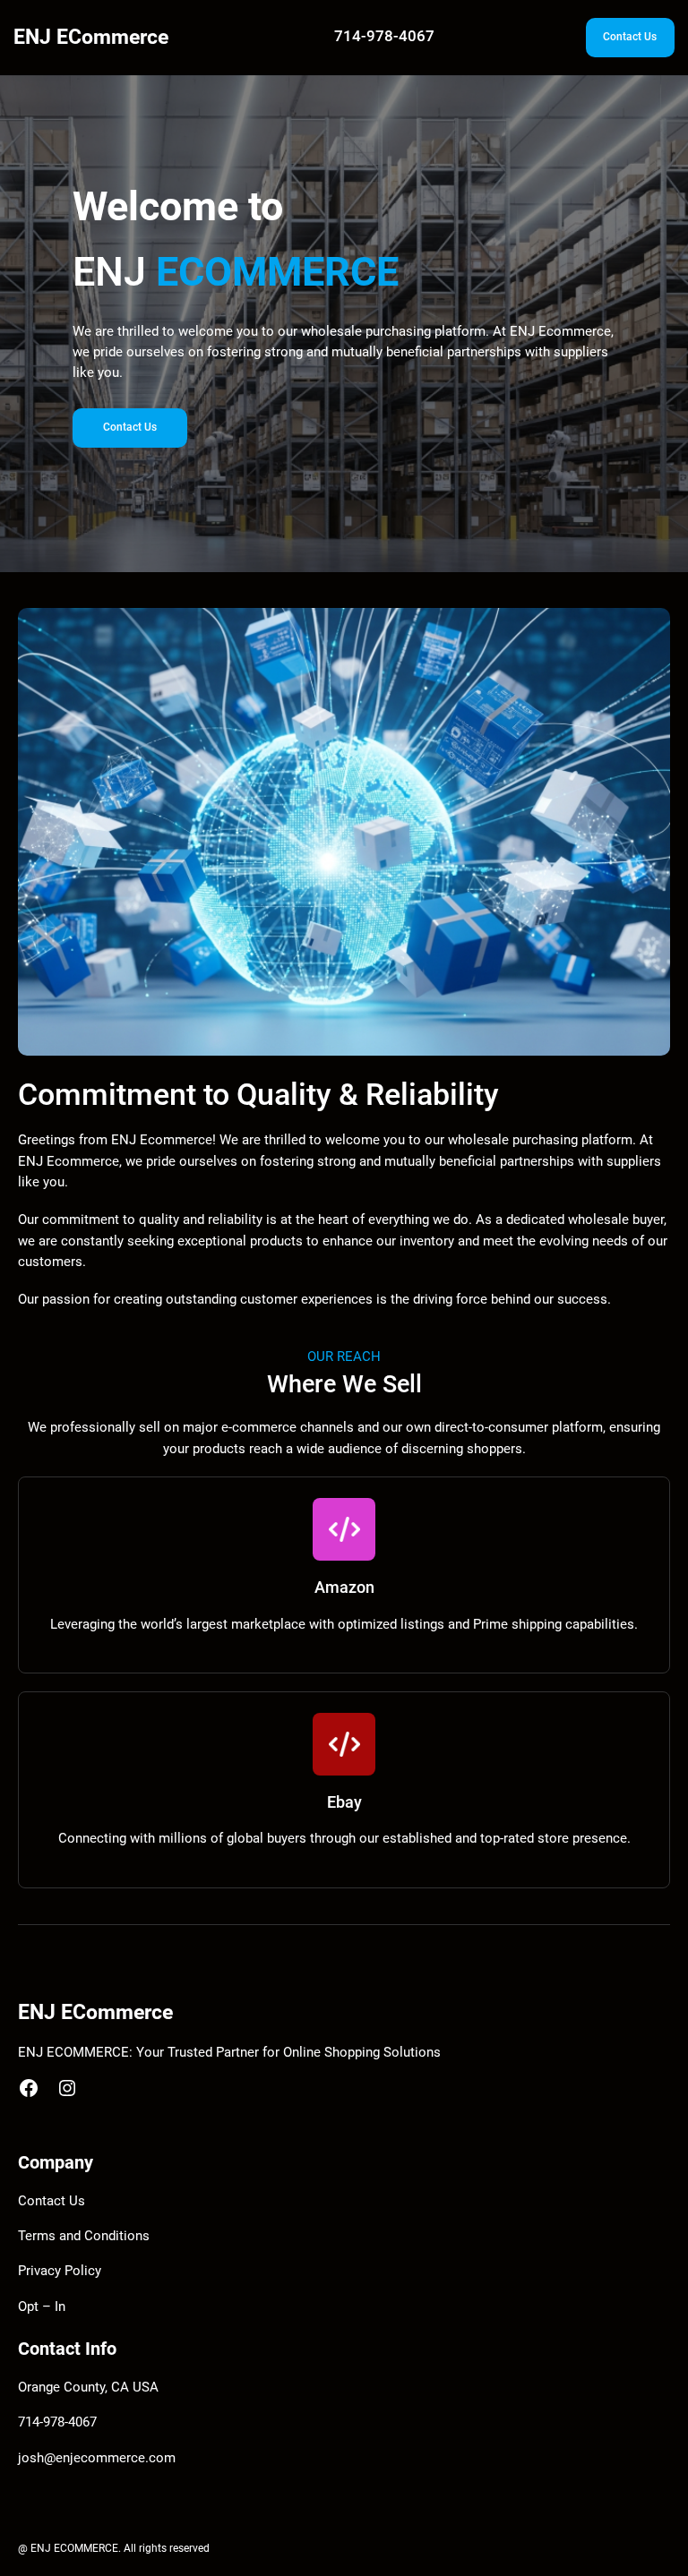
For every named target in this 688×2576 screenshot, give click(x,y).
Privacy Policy (60, 2271)
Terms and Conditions (84, 2236)
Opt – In (42, 2307)
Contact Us (630, 37)
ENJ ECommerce (91, 37)
